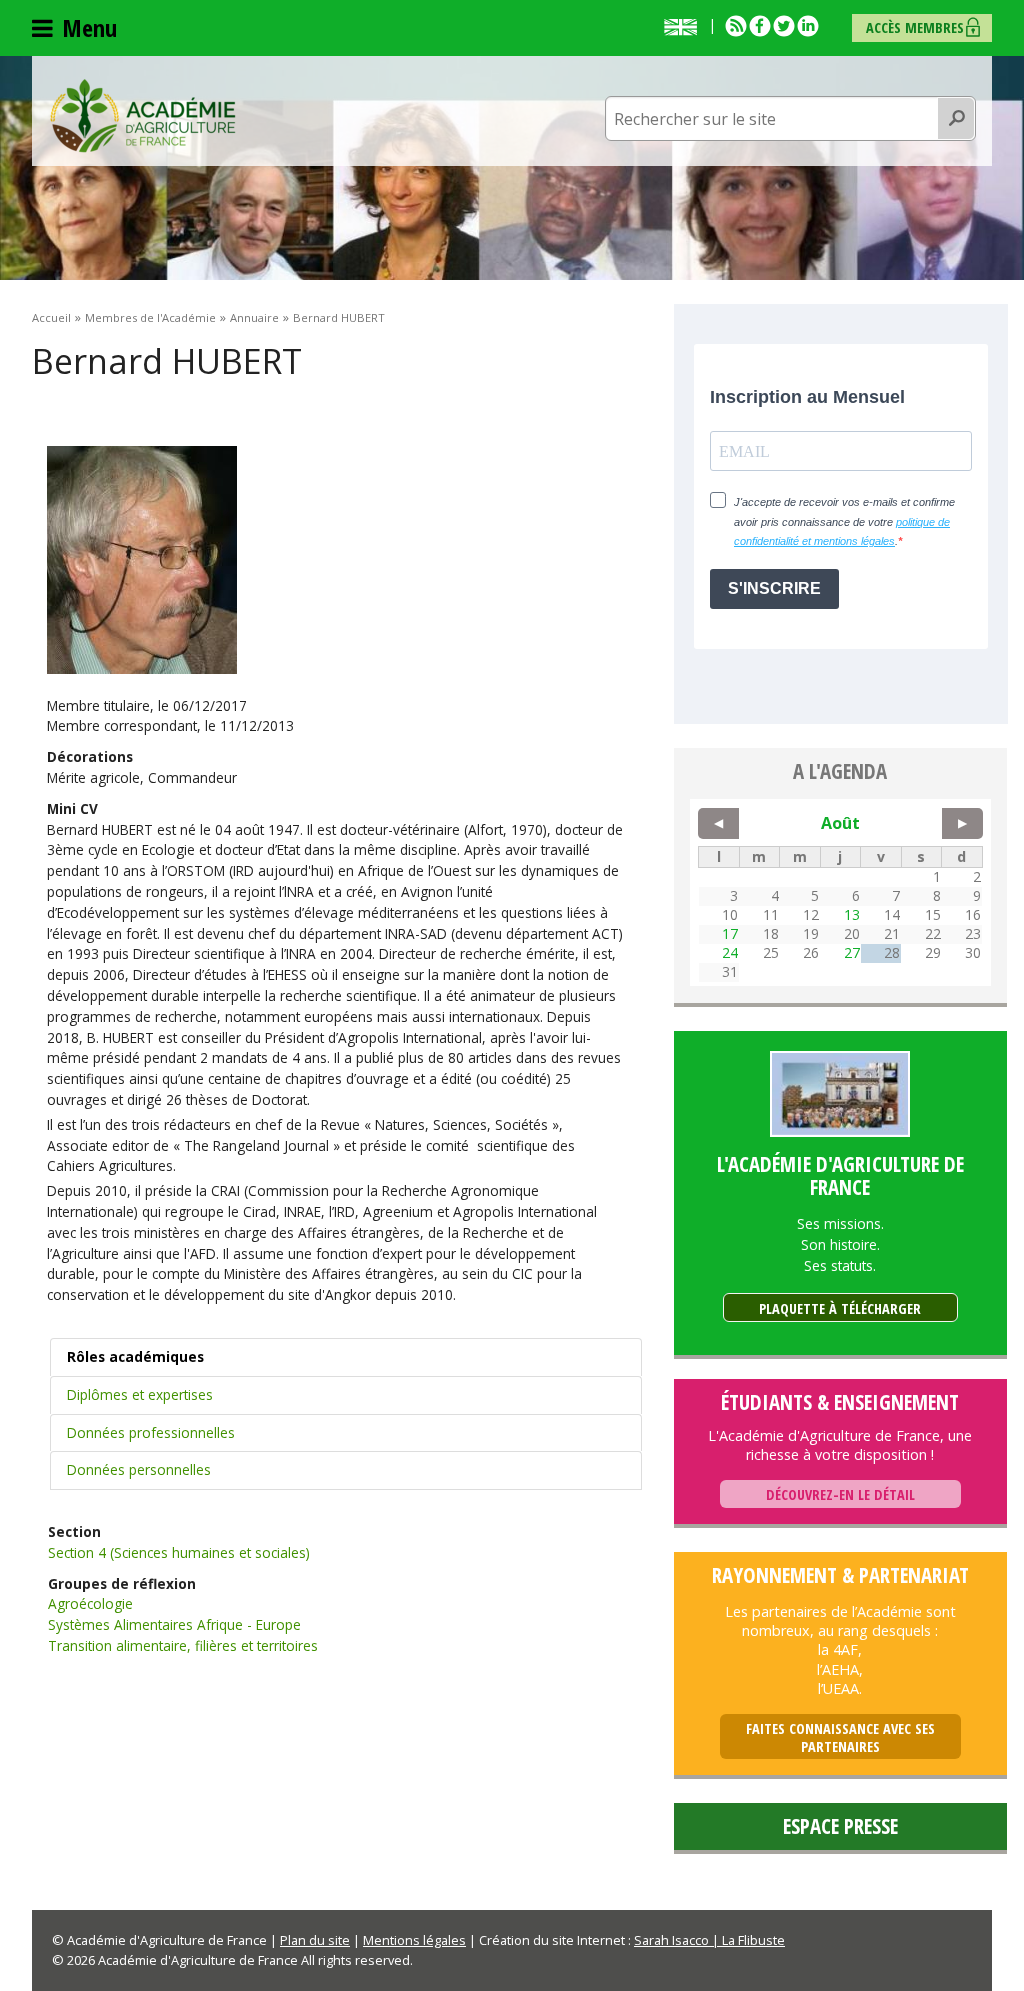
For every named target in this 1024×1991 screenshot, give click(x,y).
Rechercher (956, 119)
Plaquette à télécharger (840, 1308)
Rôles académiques (135, 1356)
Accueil (51, 317)
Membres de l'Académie (150, 317)
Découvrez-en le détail (840, 1494)
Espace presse (840, 1826)
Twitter (784, 26)
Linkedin (808, 26)
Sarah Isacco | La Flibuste (709, 1940)
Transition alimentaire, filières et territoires (183, 1645)
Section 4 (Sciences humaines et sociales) (179, 1552)
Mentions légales (414, 1940)
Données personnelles (139, 1469)
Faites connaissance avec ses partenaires (840, 1737)
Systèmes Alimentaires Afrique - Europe (174, 1624)
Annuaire (254, 317)
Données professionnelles (151, 1432)
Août (840, 823)
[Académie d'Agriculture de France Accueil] (143, 114)
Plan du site (315, 1940)
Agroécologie (90, 1603)
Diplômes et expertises (140, 1394)
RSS (736, 26)
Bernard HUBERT (339, 317)
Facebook (760, 26)
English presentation (685, 27)
